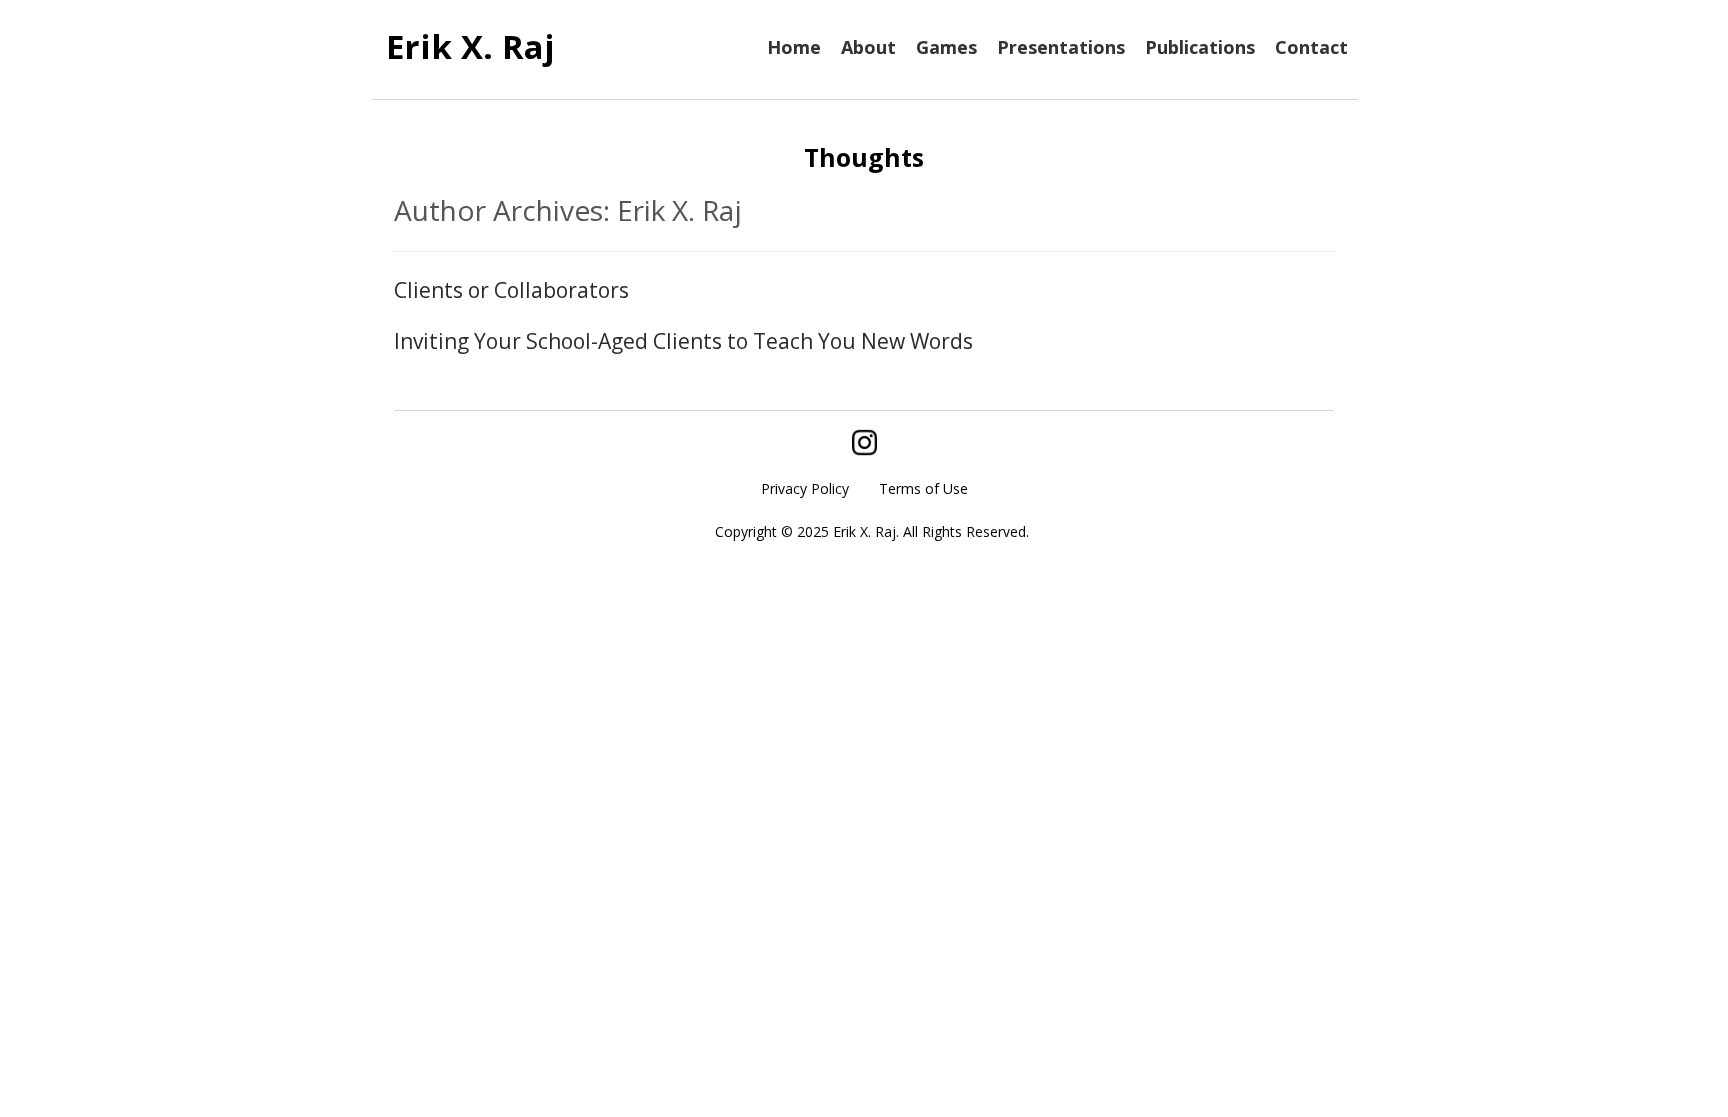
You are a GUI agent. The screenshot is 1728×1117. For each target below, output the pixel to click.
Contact (1311, 47)
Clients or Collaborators (511, 290)
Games (946, 47)
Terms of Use (923, 488)
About (868, 47)
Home (794, 47)
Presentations (1061, 47)
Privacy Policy (805, 488)
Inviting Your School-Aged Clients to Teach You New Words (683, 341)
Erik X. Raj (470, 46)
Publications (1200, 47)
